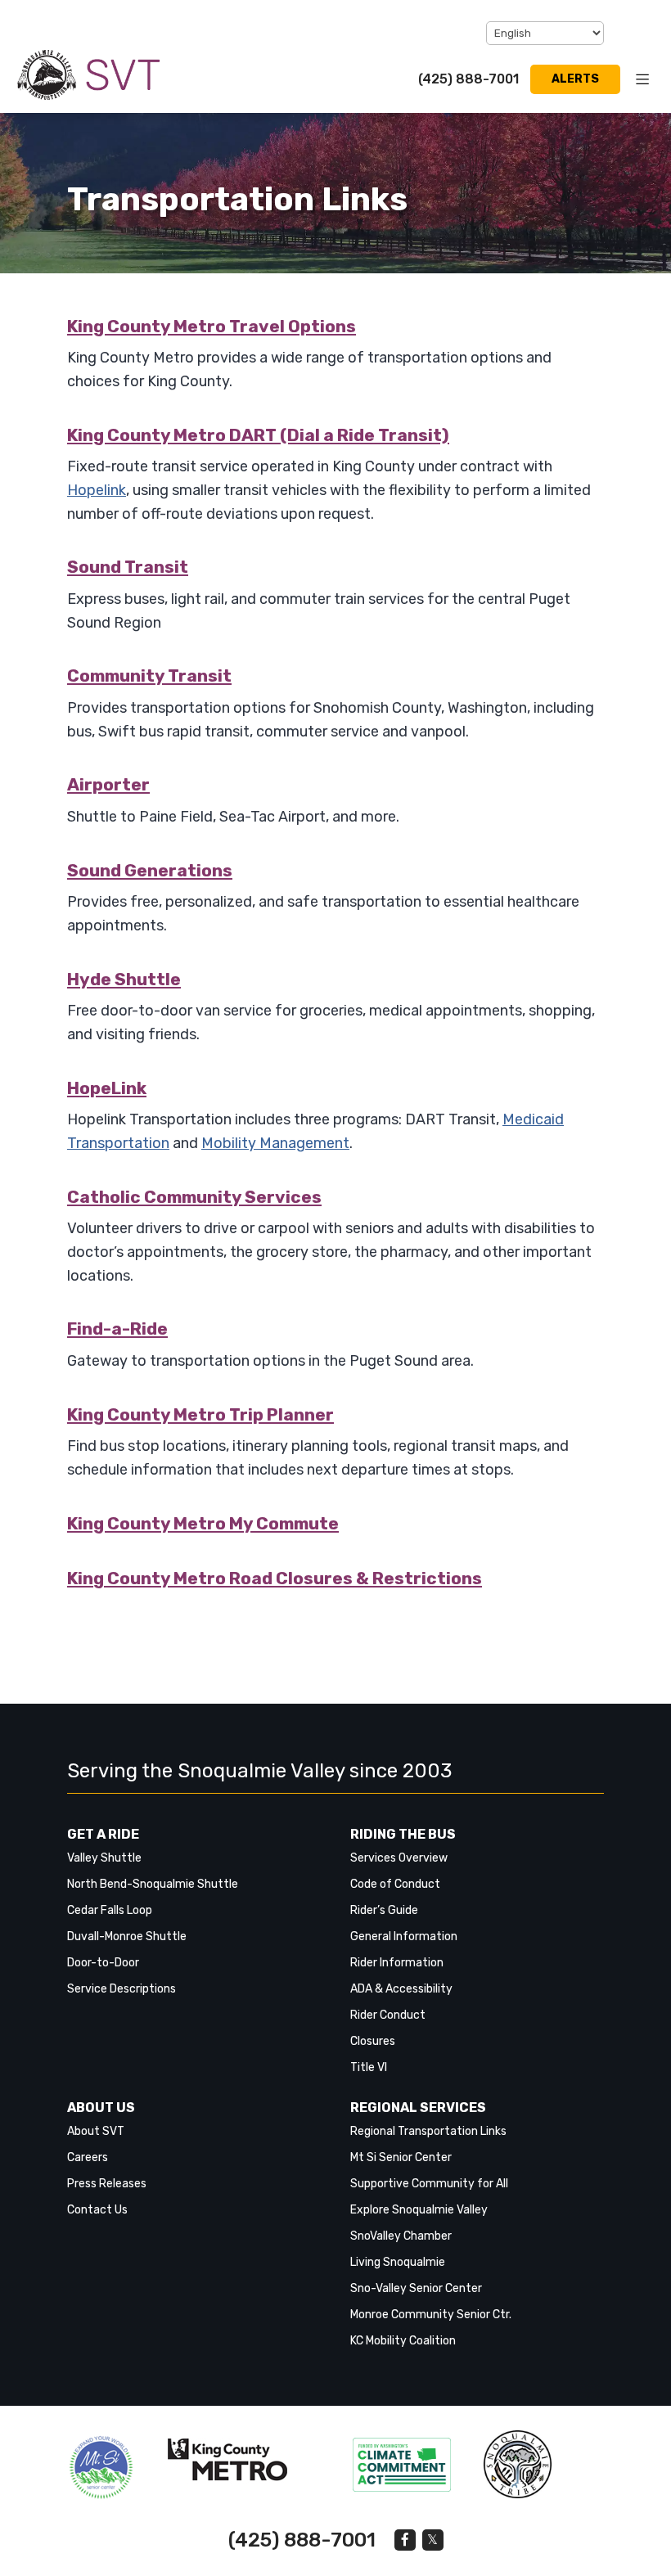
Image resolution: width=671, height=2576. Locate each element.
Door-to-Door (103, 1963)
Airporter (108, 784)
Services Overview (399, 1858)
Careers (88, 2157)
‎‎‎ (101, 2468)
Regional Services (418, 2108)
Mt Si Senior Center (401, 2157)
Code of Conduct (395, 1884)
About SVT (96, 2131)
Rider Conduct (388, 2015)
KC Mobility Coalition (403, 2341)
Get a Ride (103, 1834)
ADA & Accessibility (401, 1989)
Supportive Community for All (429, 2184)
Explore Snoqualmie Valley (419, 2210)
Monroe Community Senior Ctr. (431, 2315)
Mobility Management (275, 1143)
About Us (101, 2108)
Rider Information (397, 1963)
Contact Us (97, 2210)
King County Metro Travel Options (212, 326)
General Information (404, 1937)
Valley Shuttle (104, 1858)
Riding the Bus (403, 1834)
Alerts (575, 79)
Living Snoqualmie (398, 2262)
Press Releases (107, 2184)
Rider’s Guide (384, 1910)
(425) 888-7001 (468, 79)
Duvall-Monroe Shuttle (127, 1937)
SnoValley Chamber (401, 2236)
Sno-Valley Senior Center (416, 2288)
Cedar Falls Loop (110, 1910)
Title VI (369, 2067)
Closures (373, 2041)
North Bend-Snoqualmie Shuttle (153, 1884)
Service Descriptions (122, 1989)
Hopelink (97, 490)
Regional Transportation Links (428, 2131)
